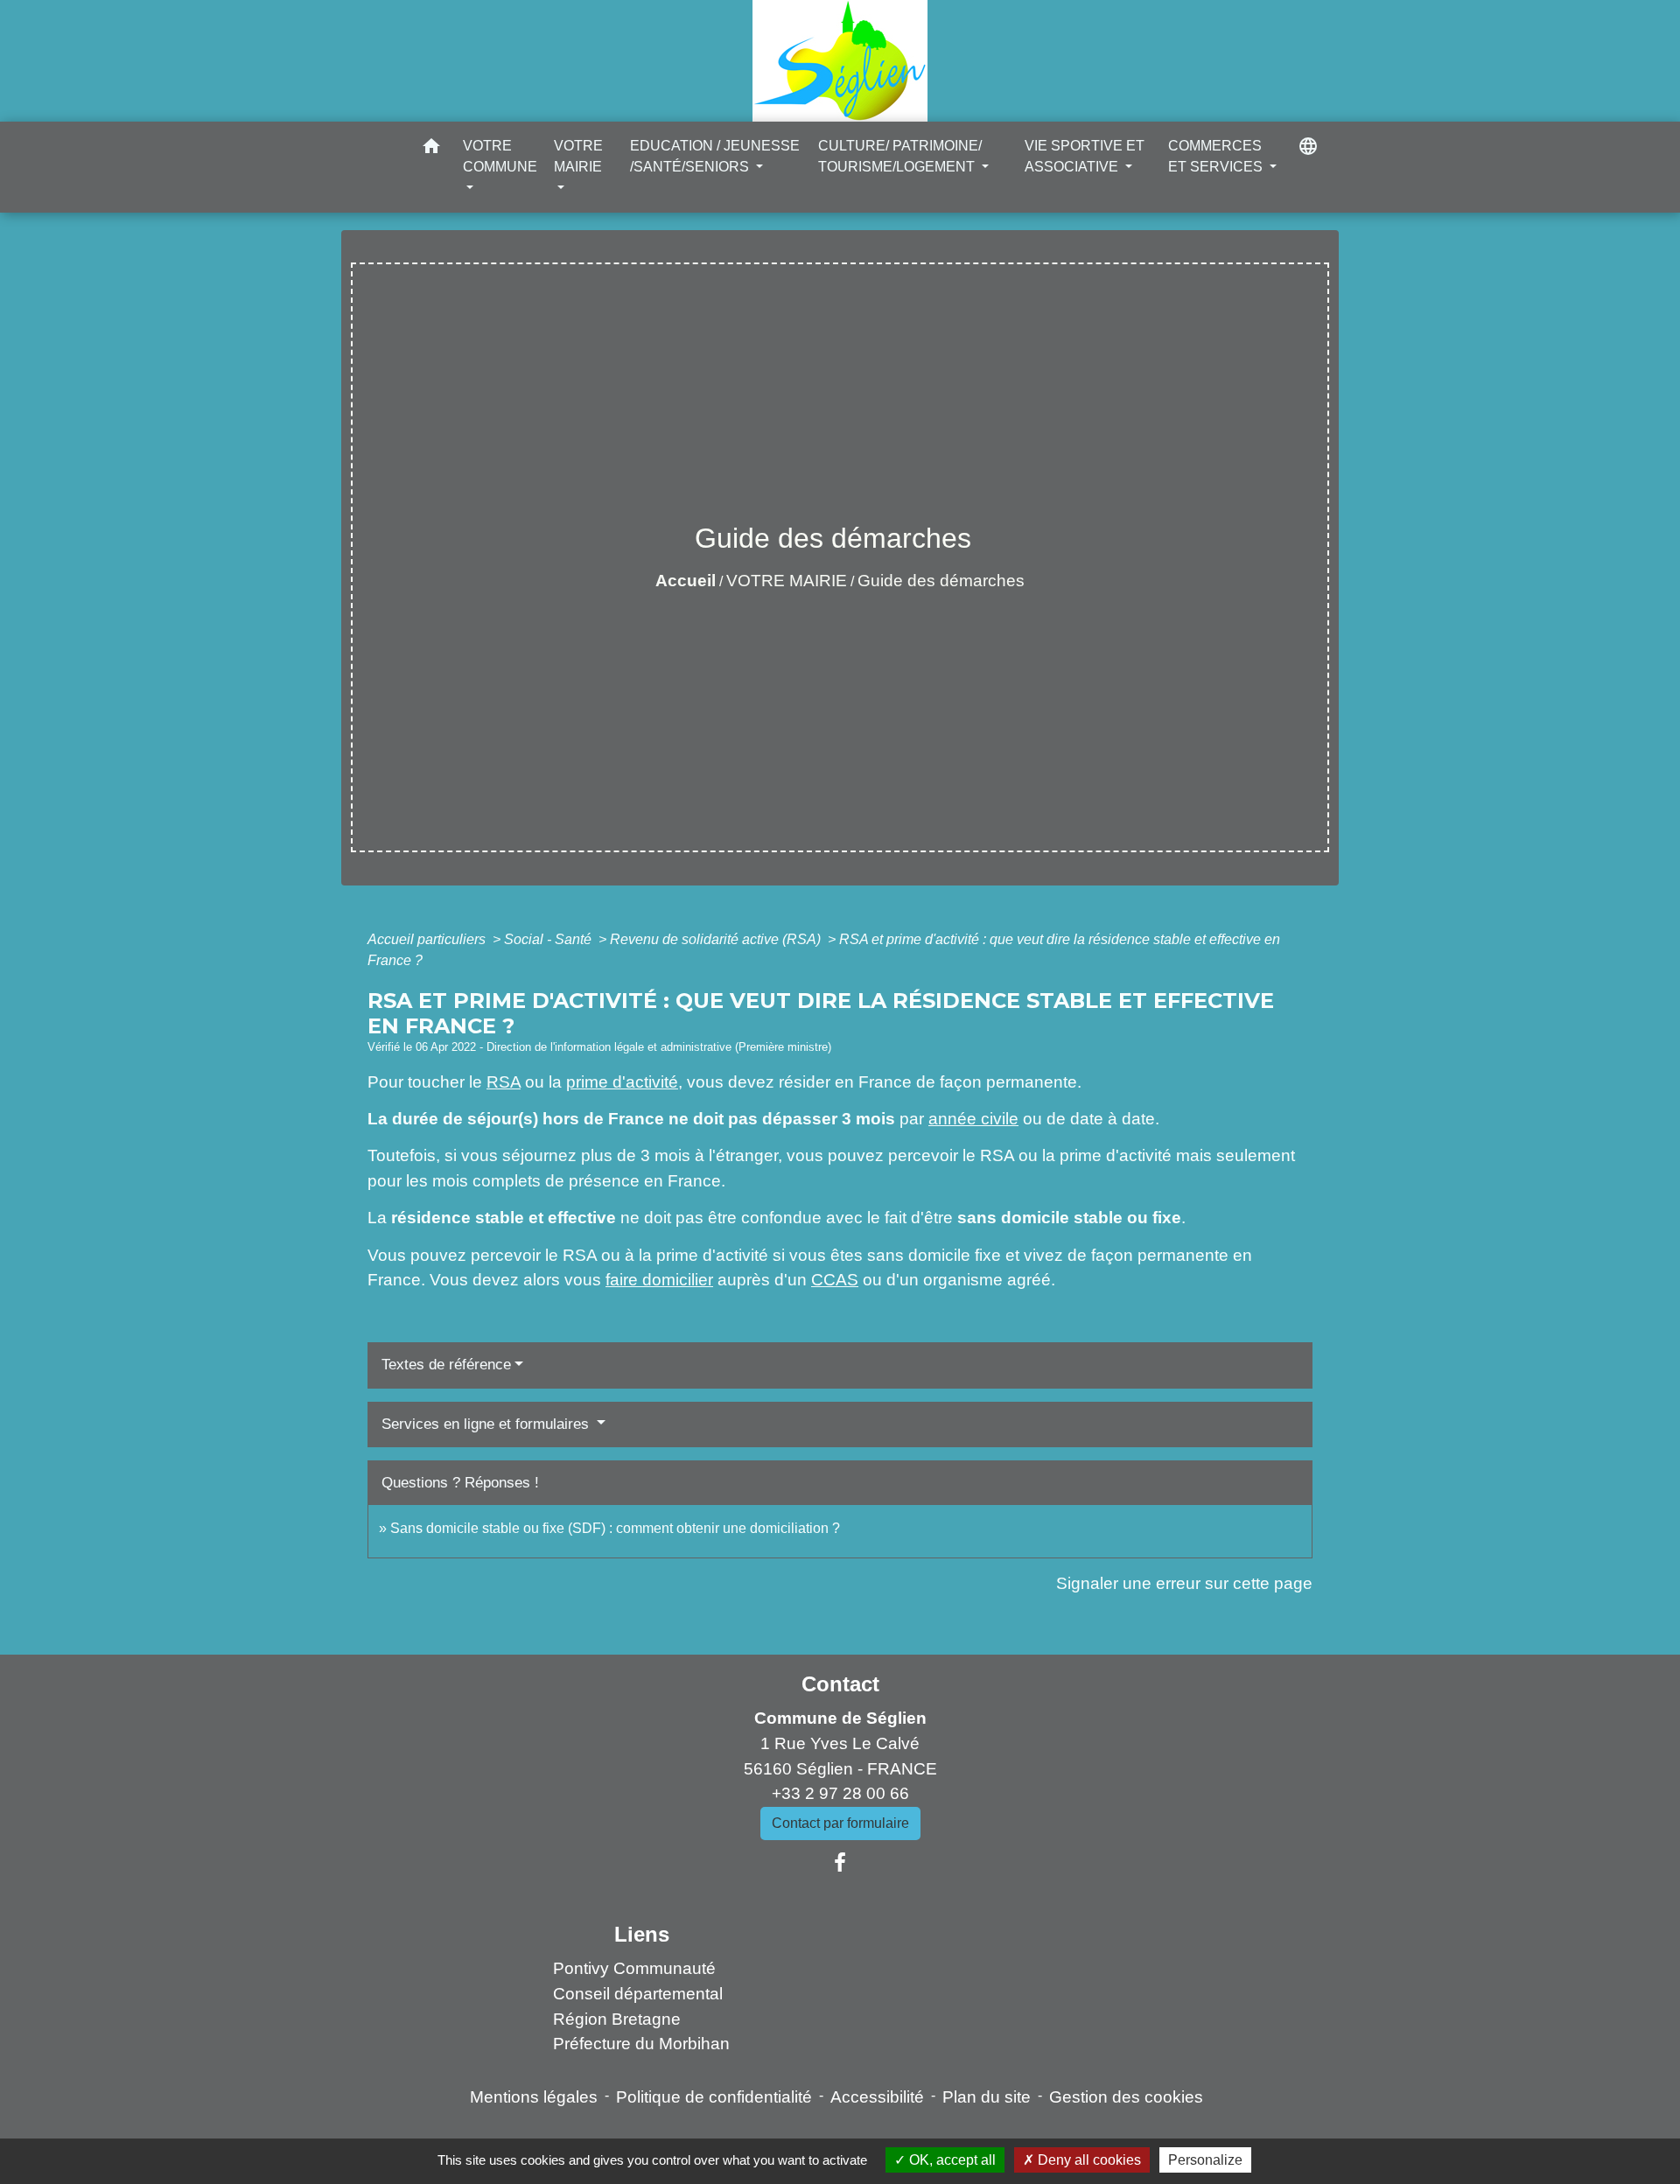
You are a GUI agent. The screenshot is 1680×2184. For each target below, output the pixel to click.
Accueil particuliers (428, 939)
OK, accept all (951, 2160)
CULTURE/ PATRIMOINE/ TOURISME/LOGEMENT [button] (900, 156)
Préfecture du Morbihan (641, 2044)
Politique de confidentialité (714, 2097)
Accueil (686, 581)
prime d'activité (622, 1082)
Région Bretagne (617, 2019)
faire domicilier (659, 1280)
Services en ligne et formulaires (487, 1424)
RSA (504, 1082)
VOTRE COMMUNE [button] (500, 156)
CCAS (835, 1280)
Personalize (1205, 2160)
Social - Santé (549, 939)
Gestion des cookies (1126, 2097)
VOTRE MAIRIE (787, 581)
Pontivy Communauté (634, 1968)
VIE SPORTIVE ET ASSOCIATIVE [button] (1085, 156)
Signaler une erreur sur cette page (1184, 1583)
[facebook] (840, 1863)
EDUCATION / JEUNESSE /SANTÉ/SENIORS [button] (715, 156)
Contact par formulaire (840, 1823)
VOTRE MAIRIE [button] (578, 156)
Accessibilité (877, 2097)
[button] (431, 149)
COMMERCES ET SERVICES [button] (1217, 156)
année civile (973, 1119)
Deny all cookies (1088, 2160)
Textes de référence (446, 1365)
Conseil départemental (638, 1994)
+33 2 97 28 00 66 (840, 1793)
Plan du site (987, 2097)
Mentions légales (534, 2097)
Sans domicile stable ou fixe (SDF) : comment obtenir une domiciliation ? (615, 1528)
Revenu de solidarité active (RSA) (717, 939)
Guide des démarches (941, 581)
